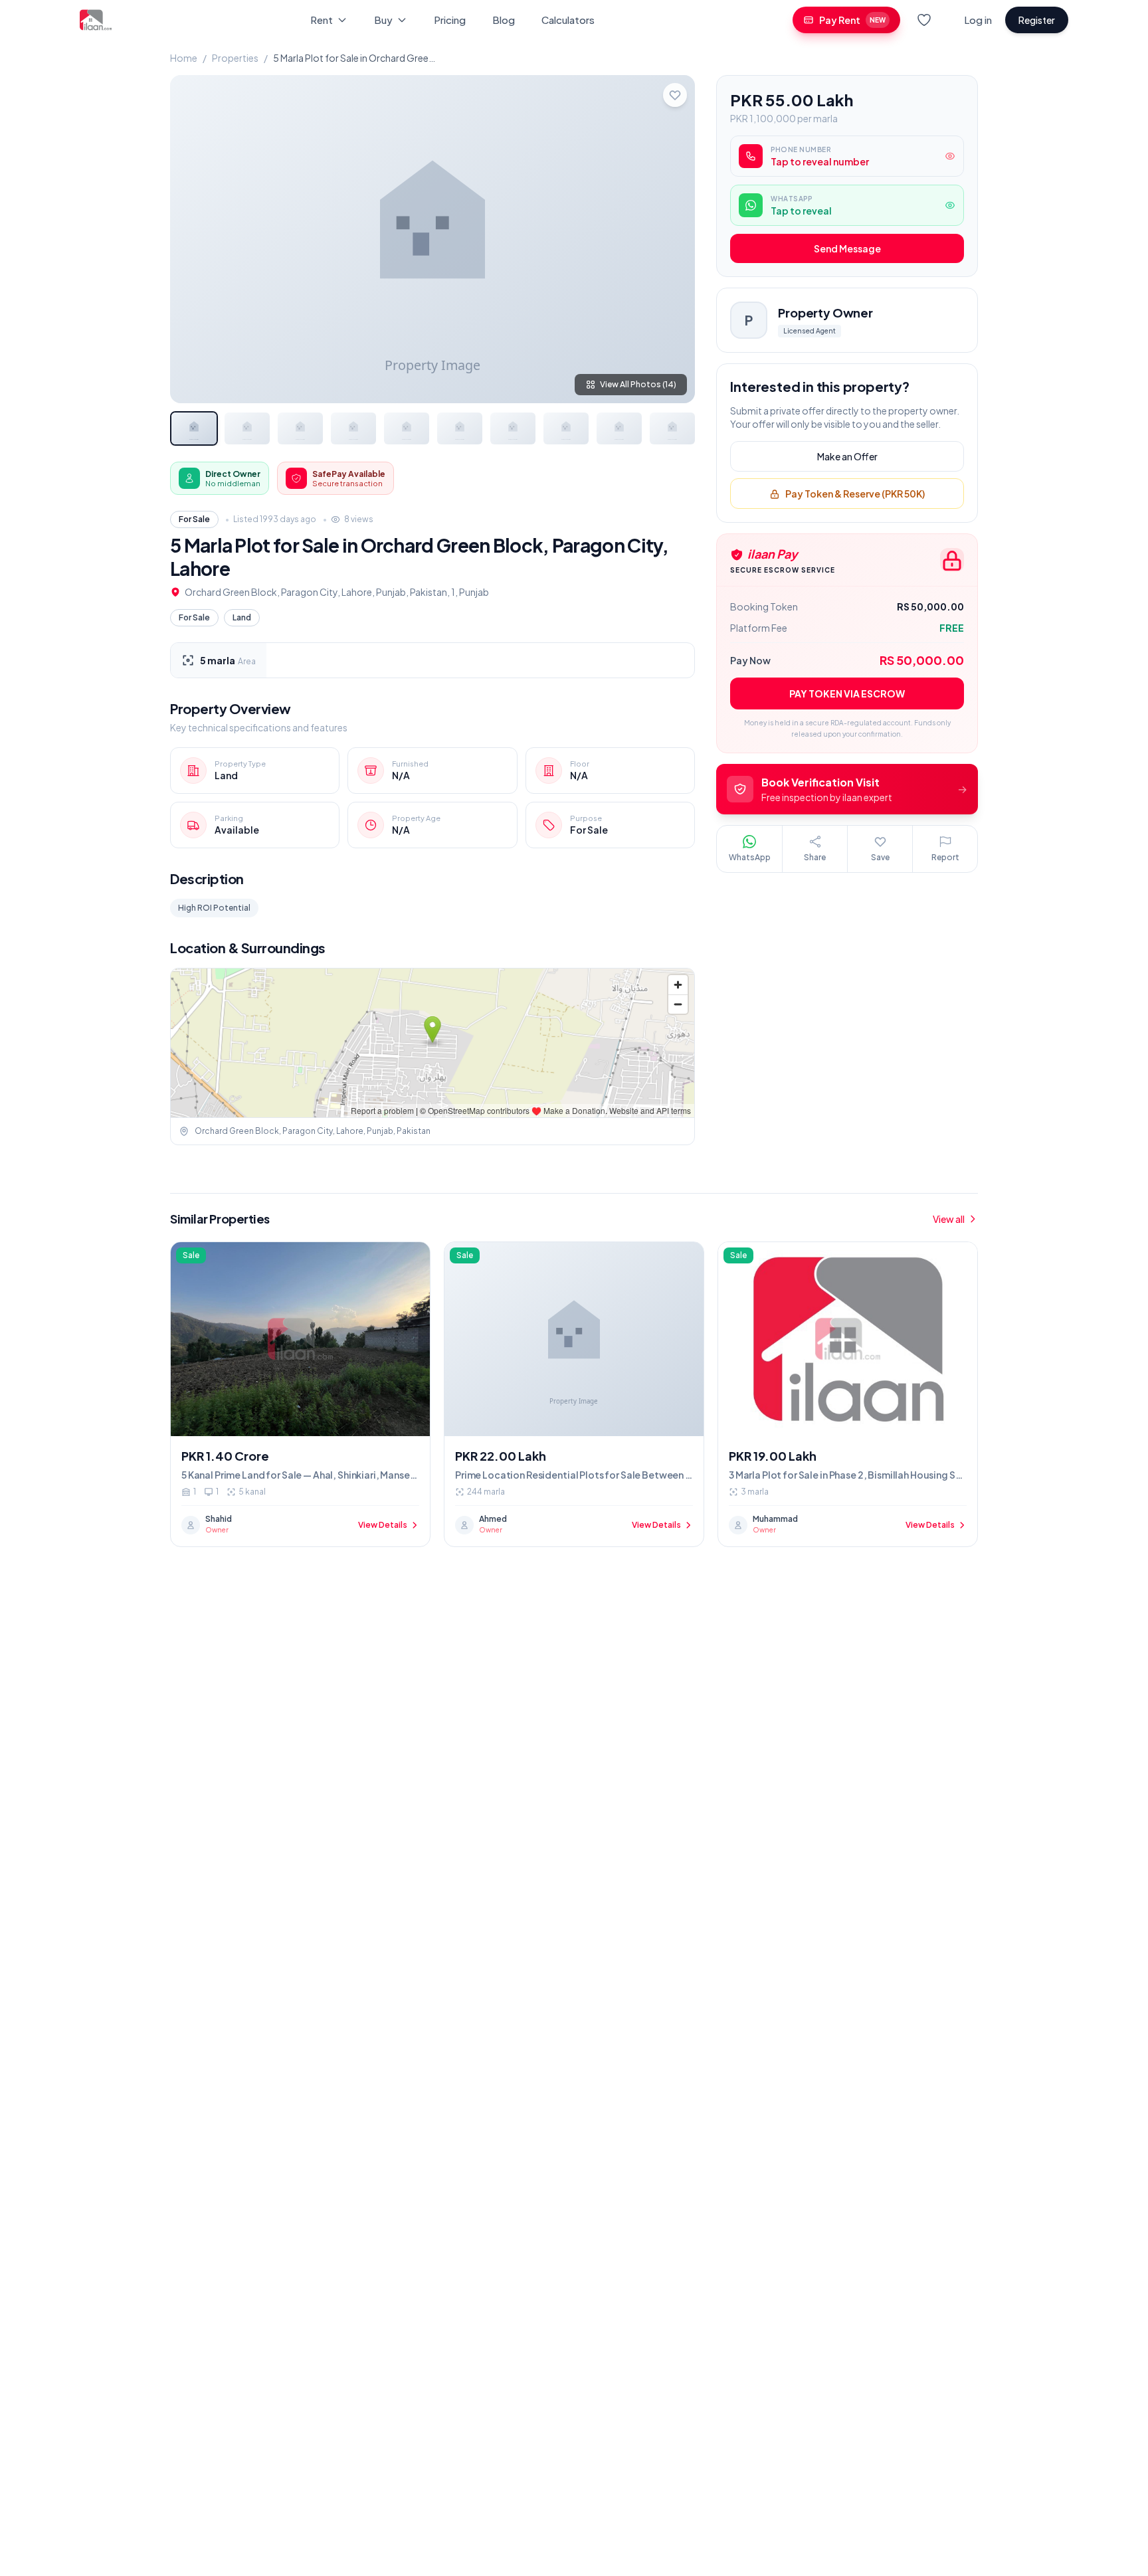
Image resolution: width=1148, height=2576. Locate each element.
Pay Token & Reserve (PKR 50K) (855, 494)
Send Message (847, 249)
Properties (235, 58)
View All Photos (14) (638, 384)
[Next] (674, 239)
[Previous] (191, 239)
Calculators (568, 20)
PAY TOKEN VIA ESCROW (847, 694)
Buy (383, 20)
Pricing (450, 20)
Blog (504, 20)
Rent (322, 20)
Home (184, 58)
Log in (978, 20)
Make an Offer (847, 457)
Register (1037, 20)
